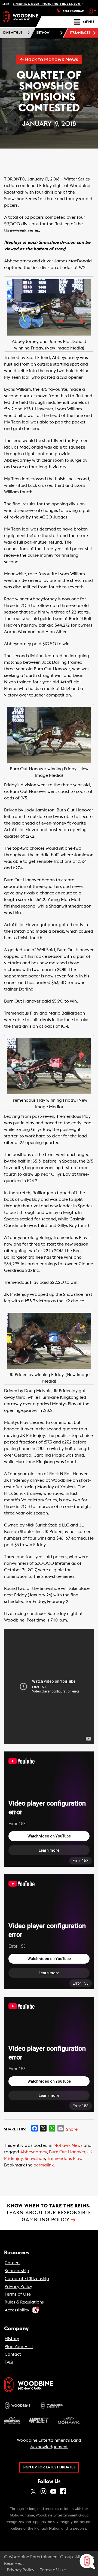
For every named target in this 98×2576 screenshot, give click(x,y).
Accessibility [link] (17, 2310)
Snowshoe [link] (35, 2159)
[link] (20, 17)
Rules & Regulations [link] (24, 2302)
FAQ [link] (9, 2362)
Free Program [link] (74, 11)
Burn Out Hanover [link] (67, 2152)
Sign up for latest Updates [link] (49, 2467)
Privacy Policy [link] (18, 2287)
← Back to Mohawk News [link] (49, 60)
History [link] (12, 2339)
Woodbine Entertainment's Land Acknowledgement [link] (49, 2444)
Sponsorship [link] (17, 2271)
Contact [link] (13, 2354)
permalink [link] (44, 2165)
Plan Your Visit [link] (19, 2347)
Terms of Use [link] (18, 2294)
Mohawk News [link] (68, 2145)
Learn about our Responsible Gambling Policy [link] (49, 2213)
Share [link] (72, 2129)
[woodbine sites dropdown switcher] (93, 11)
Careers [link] (13, 2263)
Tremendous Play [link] (64, 2159)
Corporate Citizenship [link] (27, 2279)
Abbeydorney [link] (33, 2152)
